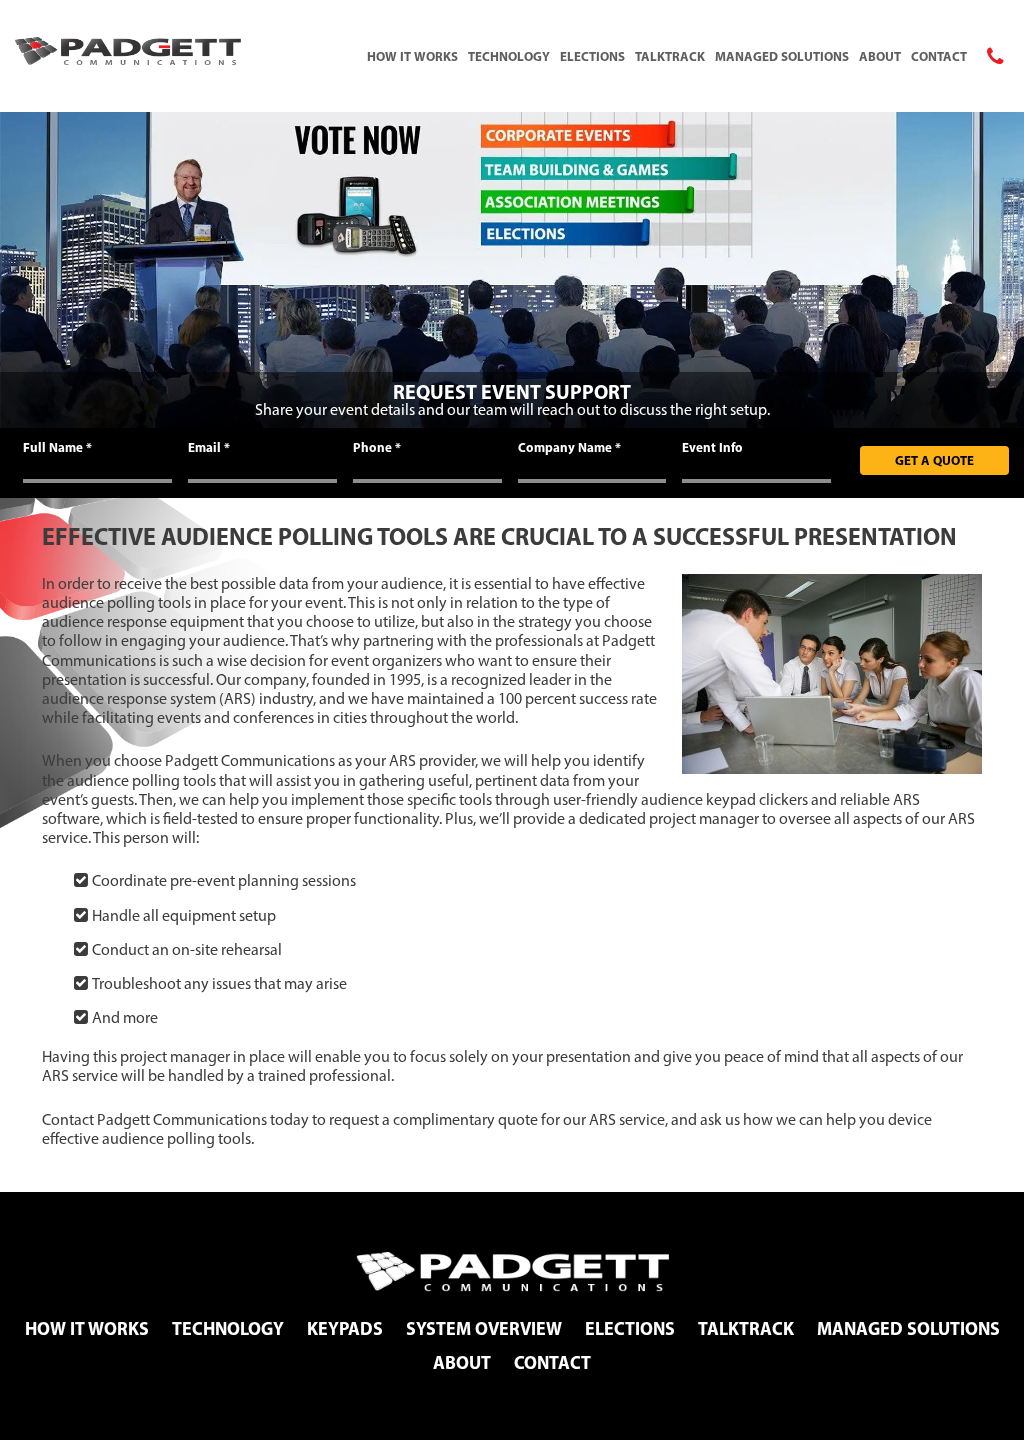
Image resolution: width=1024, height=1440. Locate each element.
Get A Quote (934, 460)
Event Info (712, 447)
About (880, 56)
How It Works (412, 56)
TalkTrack (670, 56)
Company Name (569, 447)
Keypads (345, 1328)
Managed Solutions (782, 56)
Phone (377, 447)
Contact (939, 56)
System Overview (484, 1328)
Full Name (57, 447)
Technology (509, 56)
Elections (592, 56)
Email (209, 447)
